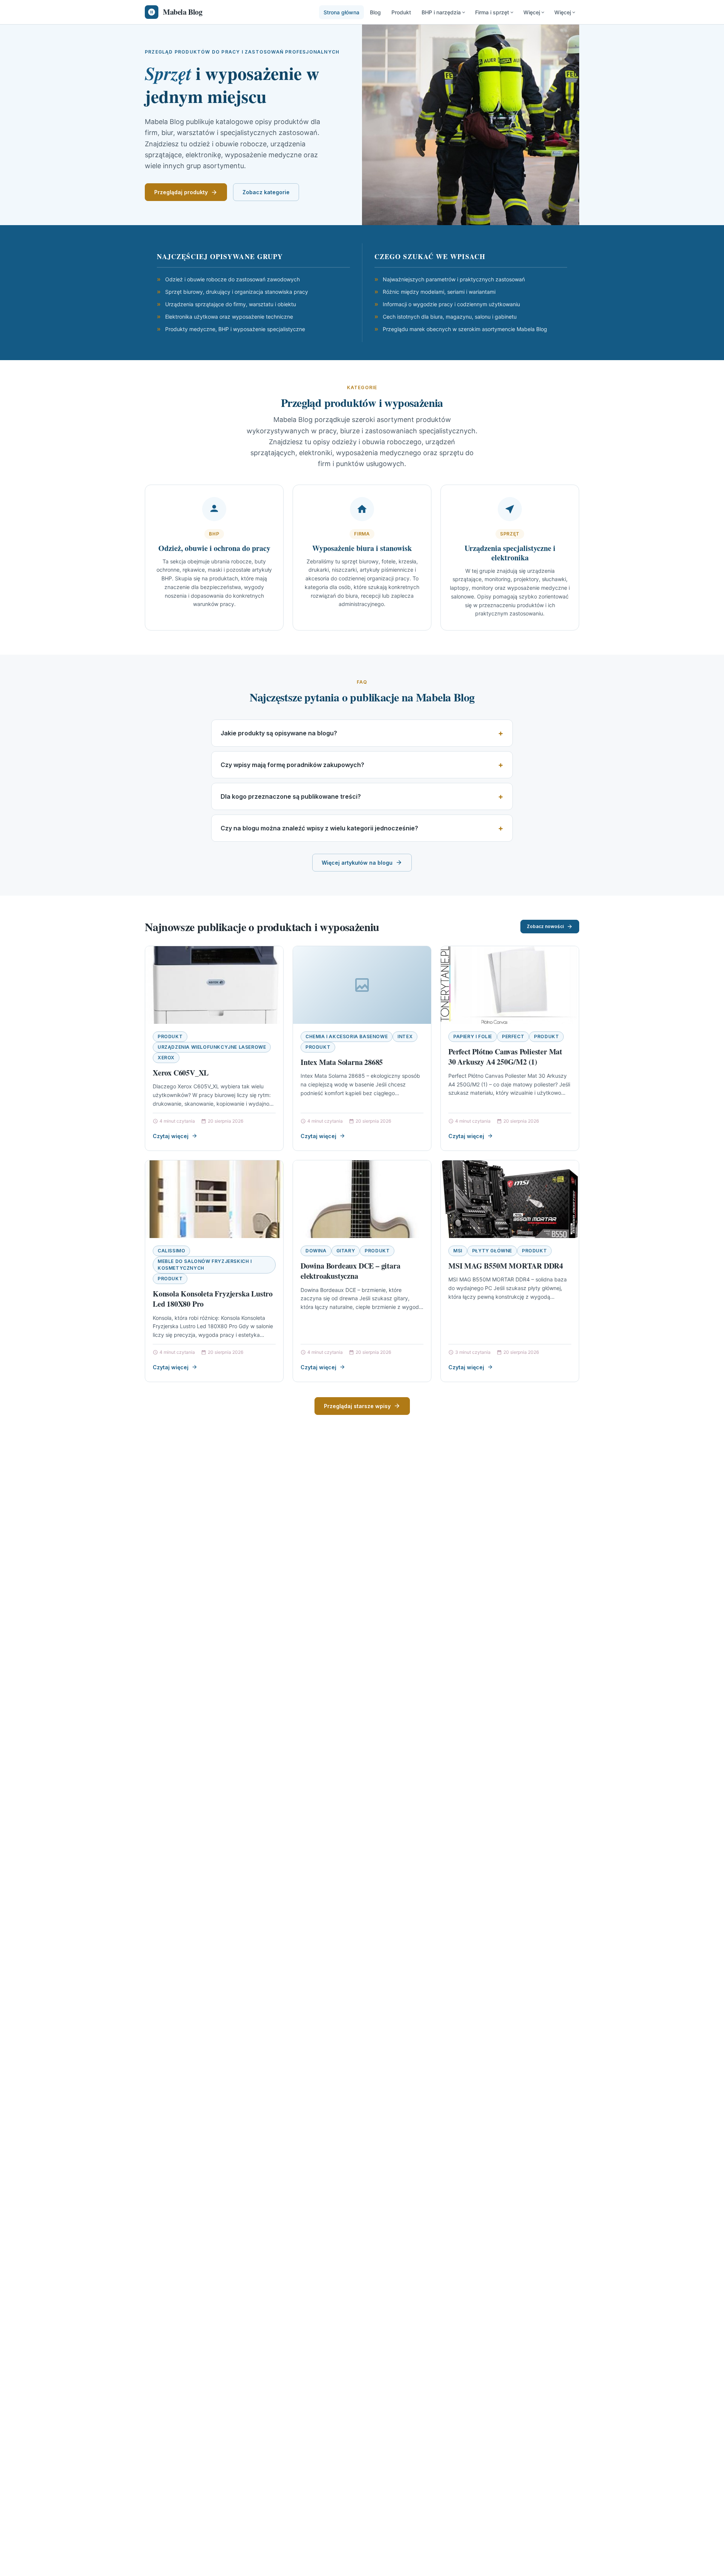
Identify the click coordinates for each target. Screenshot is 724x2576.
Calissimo (171, 1251)
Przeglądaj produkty (181, 192)
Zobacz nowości (545, 926)
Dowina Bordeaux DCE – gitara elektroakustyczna (350, 1271)
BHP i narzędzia (441, 12)
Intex (405, 1036)
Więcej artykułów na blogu (357, 863)
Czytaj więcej (171, 1136)
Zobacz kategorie (266, 192)
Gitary (346, 1251)
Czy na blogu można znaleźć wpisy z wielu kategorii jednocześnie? (319, 828)
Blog (375, 12)
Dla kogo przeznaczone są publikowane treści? (291, 796)
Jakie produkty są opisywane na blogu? (279, 733)
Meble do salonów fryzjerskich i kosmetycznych (205, 1265)
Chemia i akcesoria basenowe (347, 1036)
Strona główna (341, 12)
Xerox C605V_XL (181, 1073)
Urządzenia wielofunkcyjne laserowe (212, 1047)
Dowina (316, 1251)
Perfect (513, 1036)
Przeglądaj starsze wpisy (357, 1406)
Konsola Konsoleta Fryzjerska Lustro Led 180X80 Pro (213, 1299)
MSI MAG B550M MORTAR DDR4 (506, 1266)
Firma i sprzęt (492, 12)
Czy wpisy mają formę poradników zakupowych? (292, 765)
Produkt (401, 12)
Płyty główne (492, 1251)
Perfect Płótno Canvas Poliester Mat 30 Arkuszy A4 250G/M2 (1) (505, 1057)
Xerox (166, 1058)
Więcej (532, 12)
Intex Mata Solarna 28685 (342, 1062)
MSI (458, 1251)
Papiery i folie (473, 1036)
